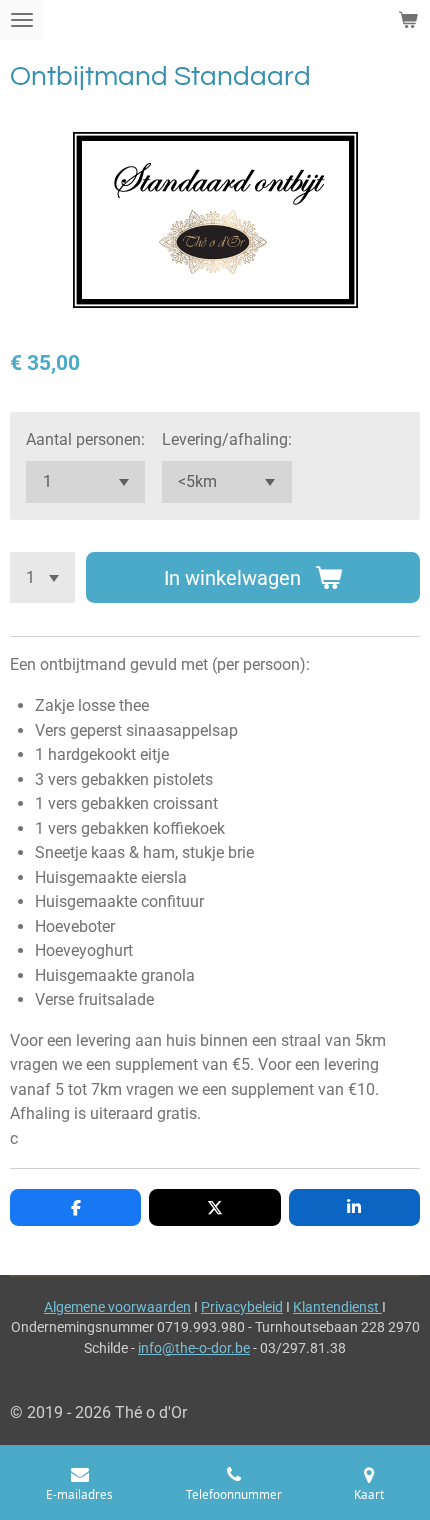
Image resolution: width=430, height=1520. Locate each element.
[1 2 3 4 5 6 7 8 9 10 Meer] (42, 577)
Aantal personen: (85, 439)
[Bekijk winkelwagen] (408, 20)
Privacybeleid (242, 1307)
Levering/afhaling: (227, 439)
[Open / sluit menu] (22, 20)
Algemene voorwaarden (117, 1307)
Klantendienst (337, 1307)
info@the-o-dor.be (194, 1348)
